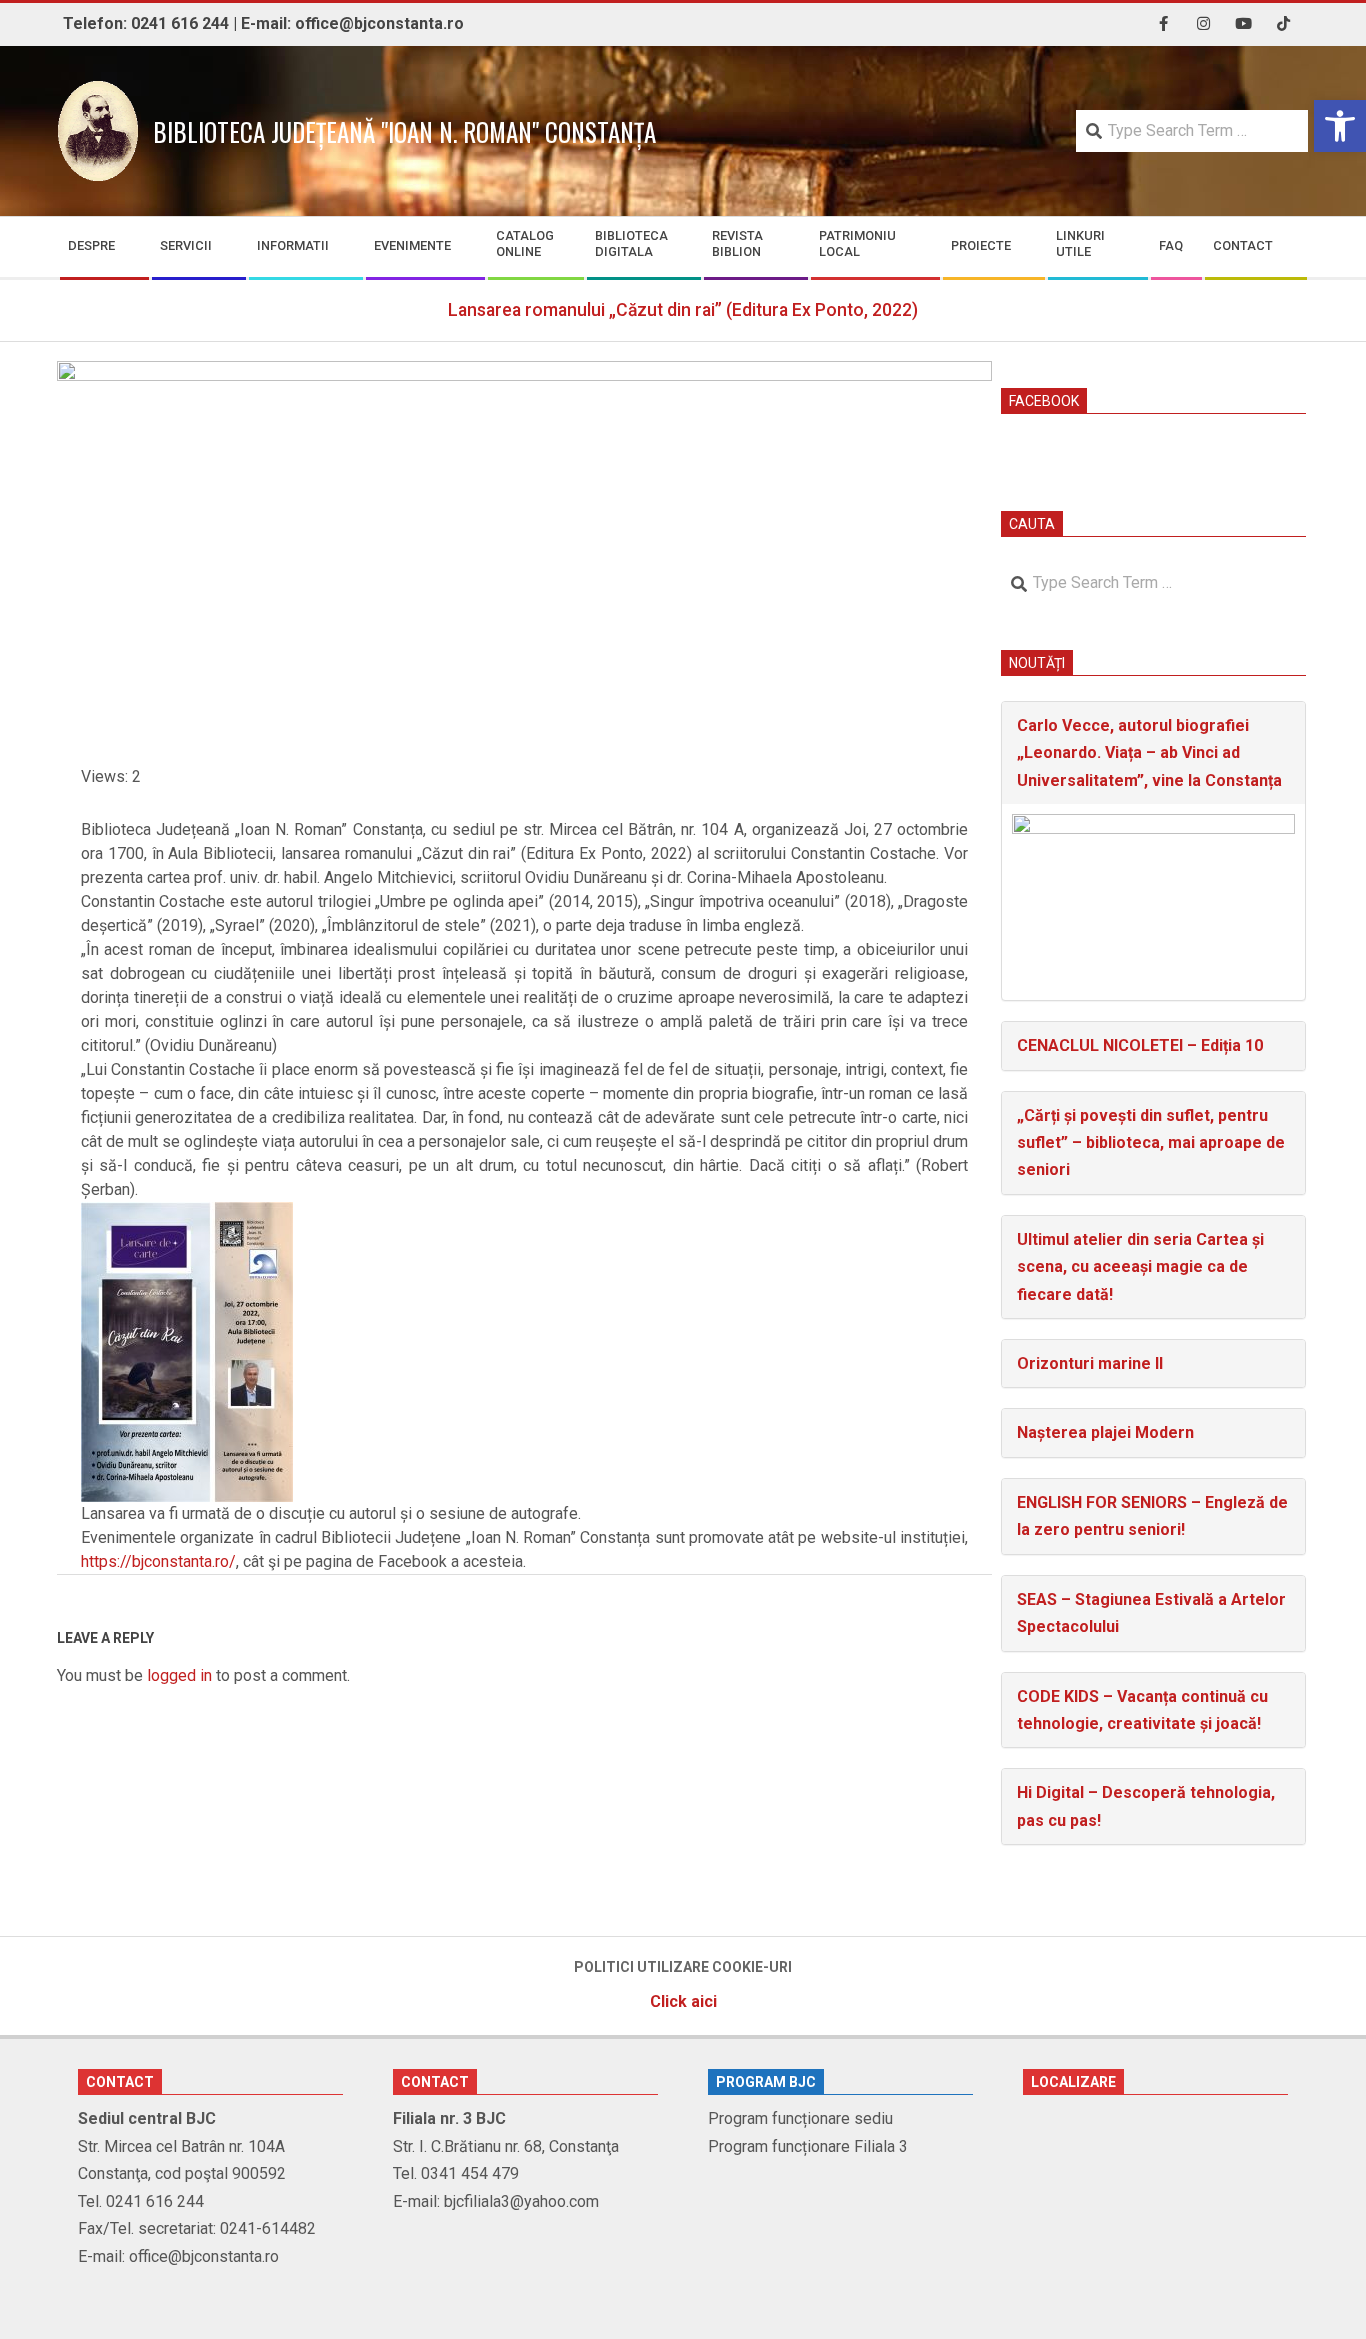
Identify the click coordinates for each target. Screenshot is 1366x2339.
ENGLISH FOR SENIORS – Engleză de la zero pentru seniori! (1152, 1516)
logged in (179, 1675)
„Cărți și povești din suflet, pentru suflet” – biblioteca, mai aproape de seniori (1151, 1143)
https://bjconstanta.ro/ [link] (158, 1561)
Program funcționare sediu (800, 2118)
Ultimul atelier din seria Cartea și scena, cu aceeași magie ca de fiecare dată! (1140, 1267)
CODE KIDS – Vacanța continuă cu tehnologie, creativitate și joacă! (1142, 1710)
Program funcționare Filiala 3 (808, 2146)
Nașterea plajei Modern (1105, 1432)
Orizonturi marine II (1090, 1363)
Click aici (683, 2001)
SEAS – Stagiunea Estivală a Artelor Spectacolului (1151, 1613)
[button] (1340, 126)
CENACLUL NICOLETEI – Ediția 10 (1140, 1045)
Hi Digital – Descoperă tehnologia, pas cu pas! (1146, 1806)
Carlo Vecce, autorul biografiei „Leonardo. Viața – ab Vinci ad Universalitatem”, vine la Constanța (1149, 753)
